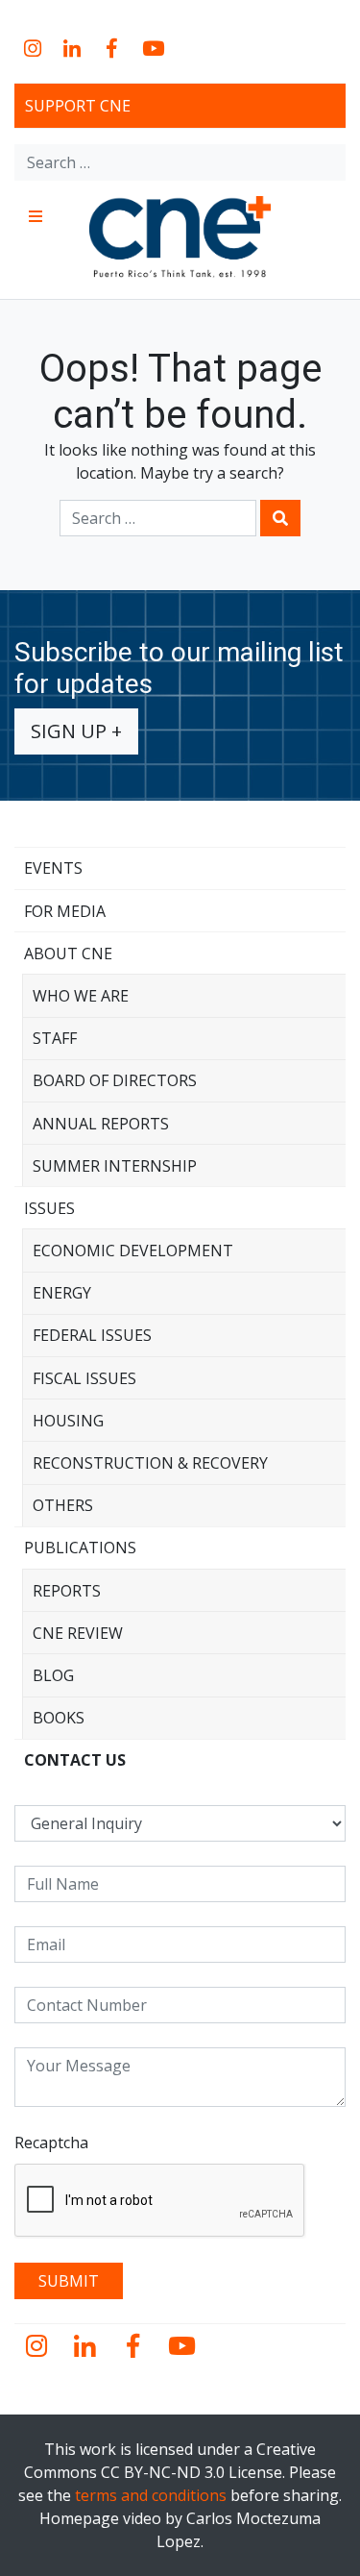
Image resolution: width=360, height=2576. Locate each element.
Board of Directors (115, 1080)
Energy (62, 1293)
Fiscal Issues (84, 1378)
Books (59, 1718)
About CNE (68, 954)
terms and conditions (151, 2495)
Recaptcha (51, 2143)
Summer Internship (115, 1166)
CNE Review (78, 1633)
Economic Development (133, 1251)
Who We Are (81, 996)
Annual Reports (101, 1124)
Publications (80, 1548)
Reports (67, 1591)
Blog (53, 1675)
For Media (65, 911)
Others (63, 1505)
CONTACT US (75, 1760)
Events (53, 868)
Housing (68, 1421)
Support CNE (78, 106)
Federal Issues (92, 1335)
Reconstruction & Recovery (150, 1463)
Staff (55, 1038)
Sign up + (76, 731)
